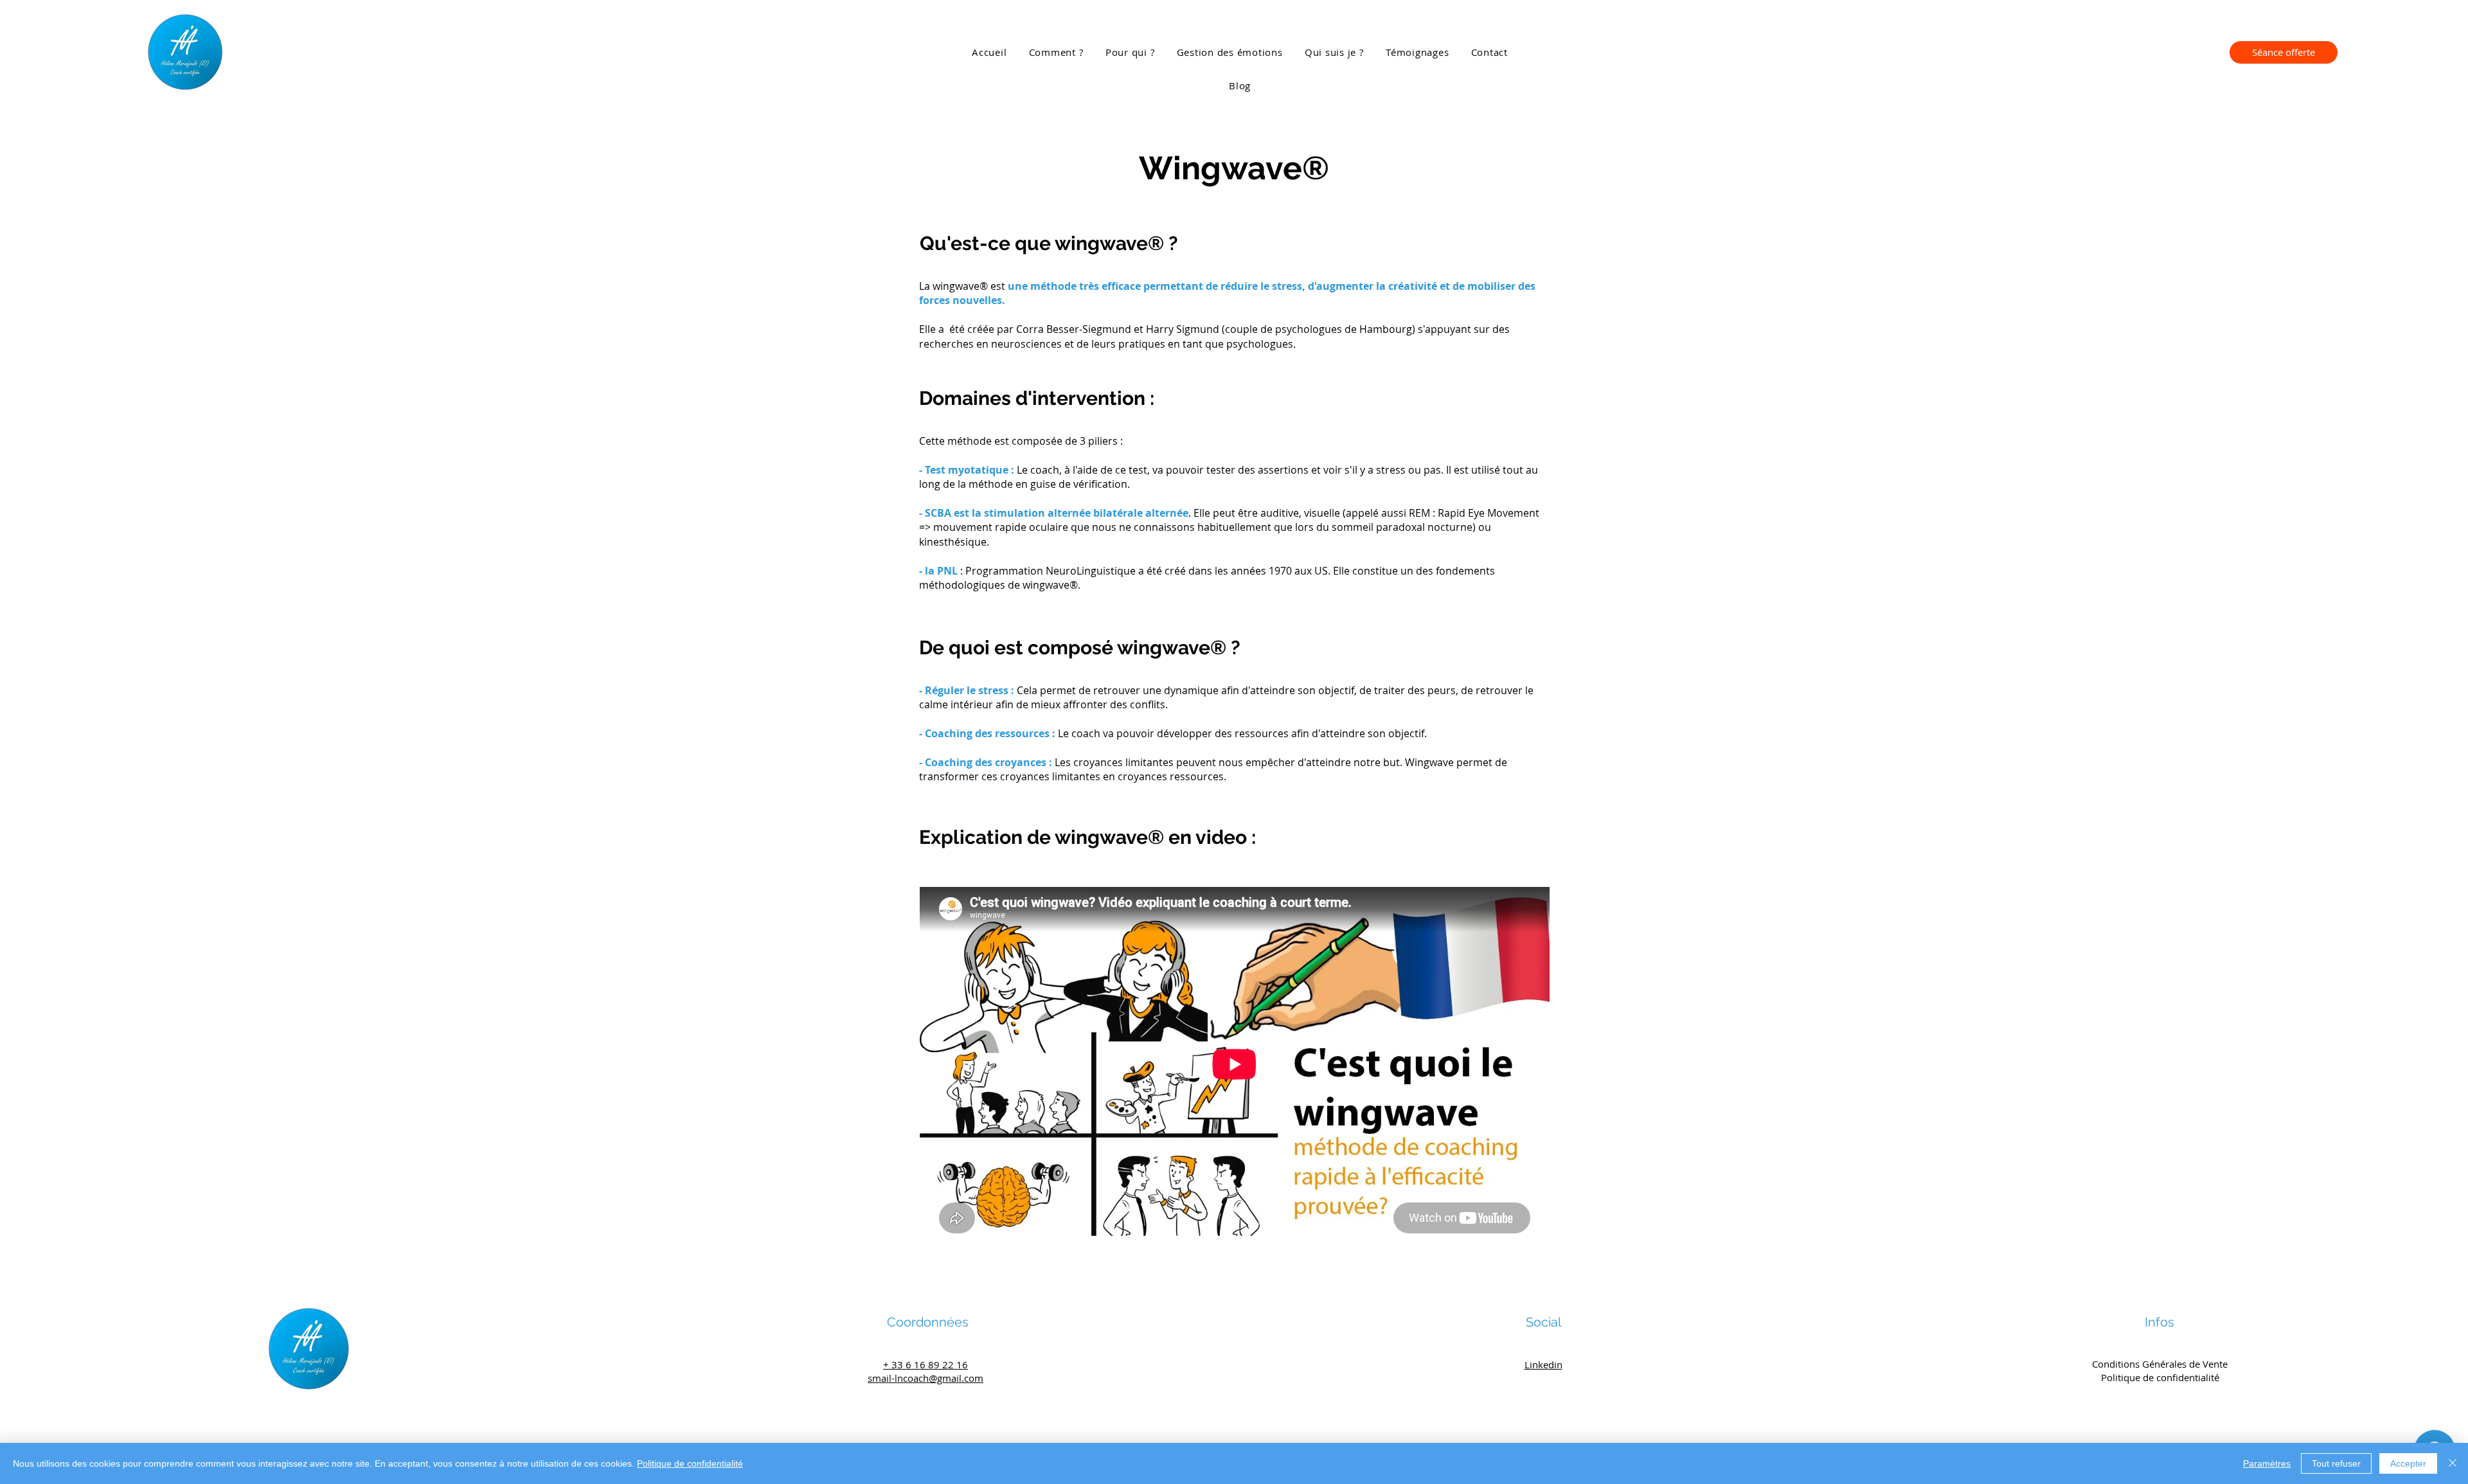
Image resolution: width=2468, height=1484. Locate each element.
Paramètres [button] (2267, 1463)
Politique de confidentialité (690, 1463)
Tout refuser (2336, 1463)
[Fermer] (2453, 1463)
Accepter (2408, 1463)
